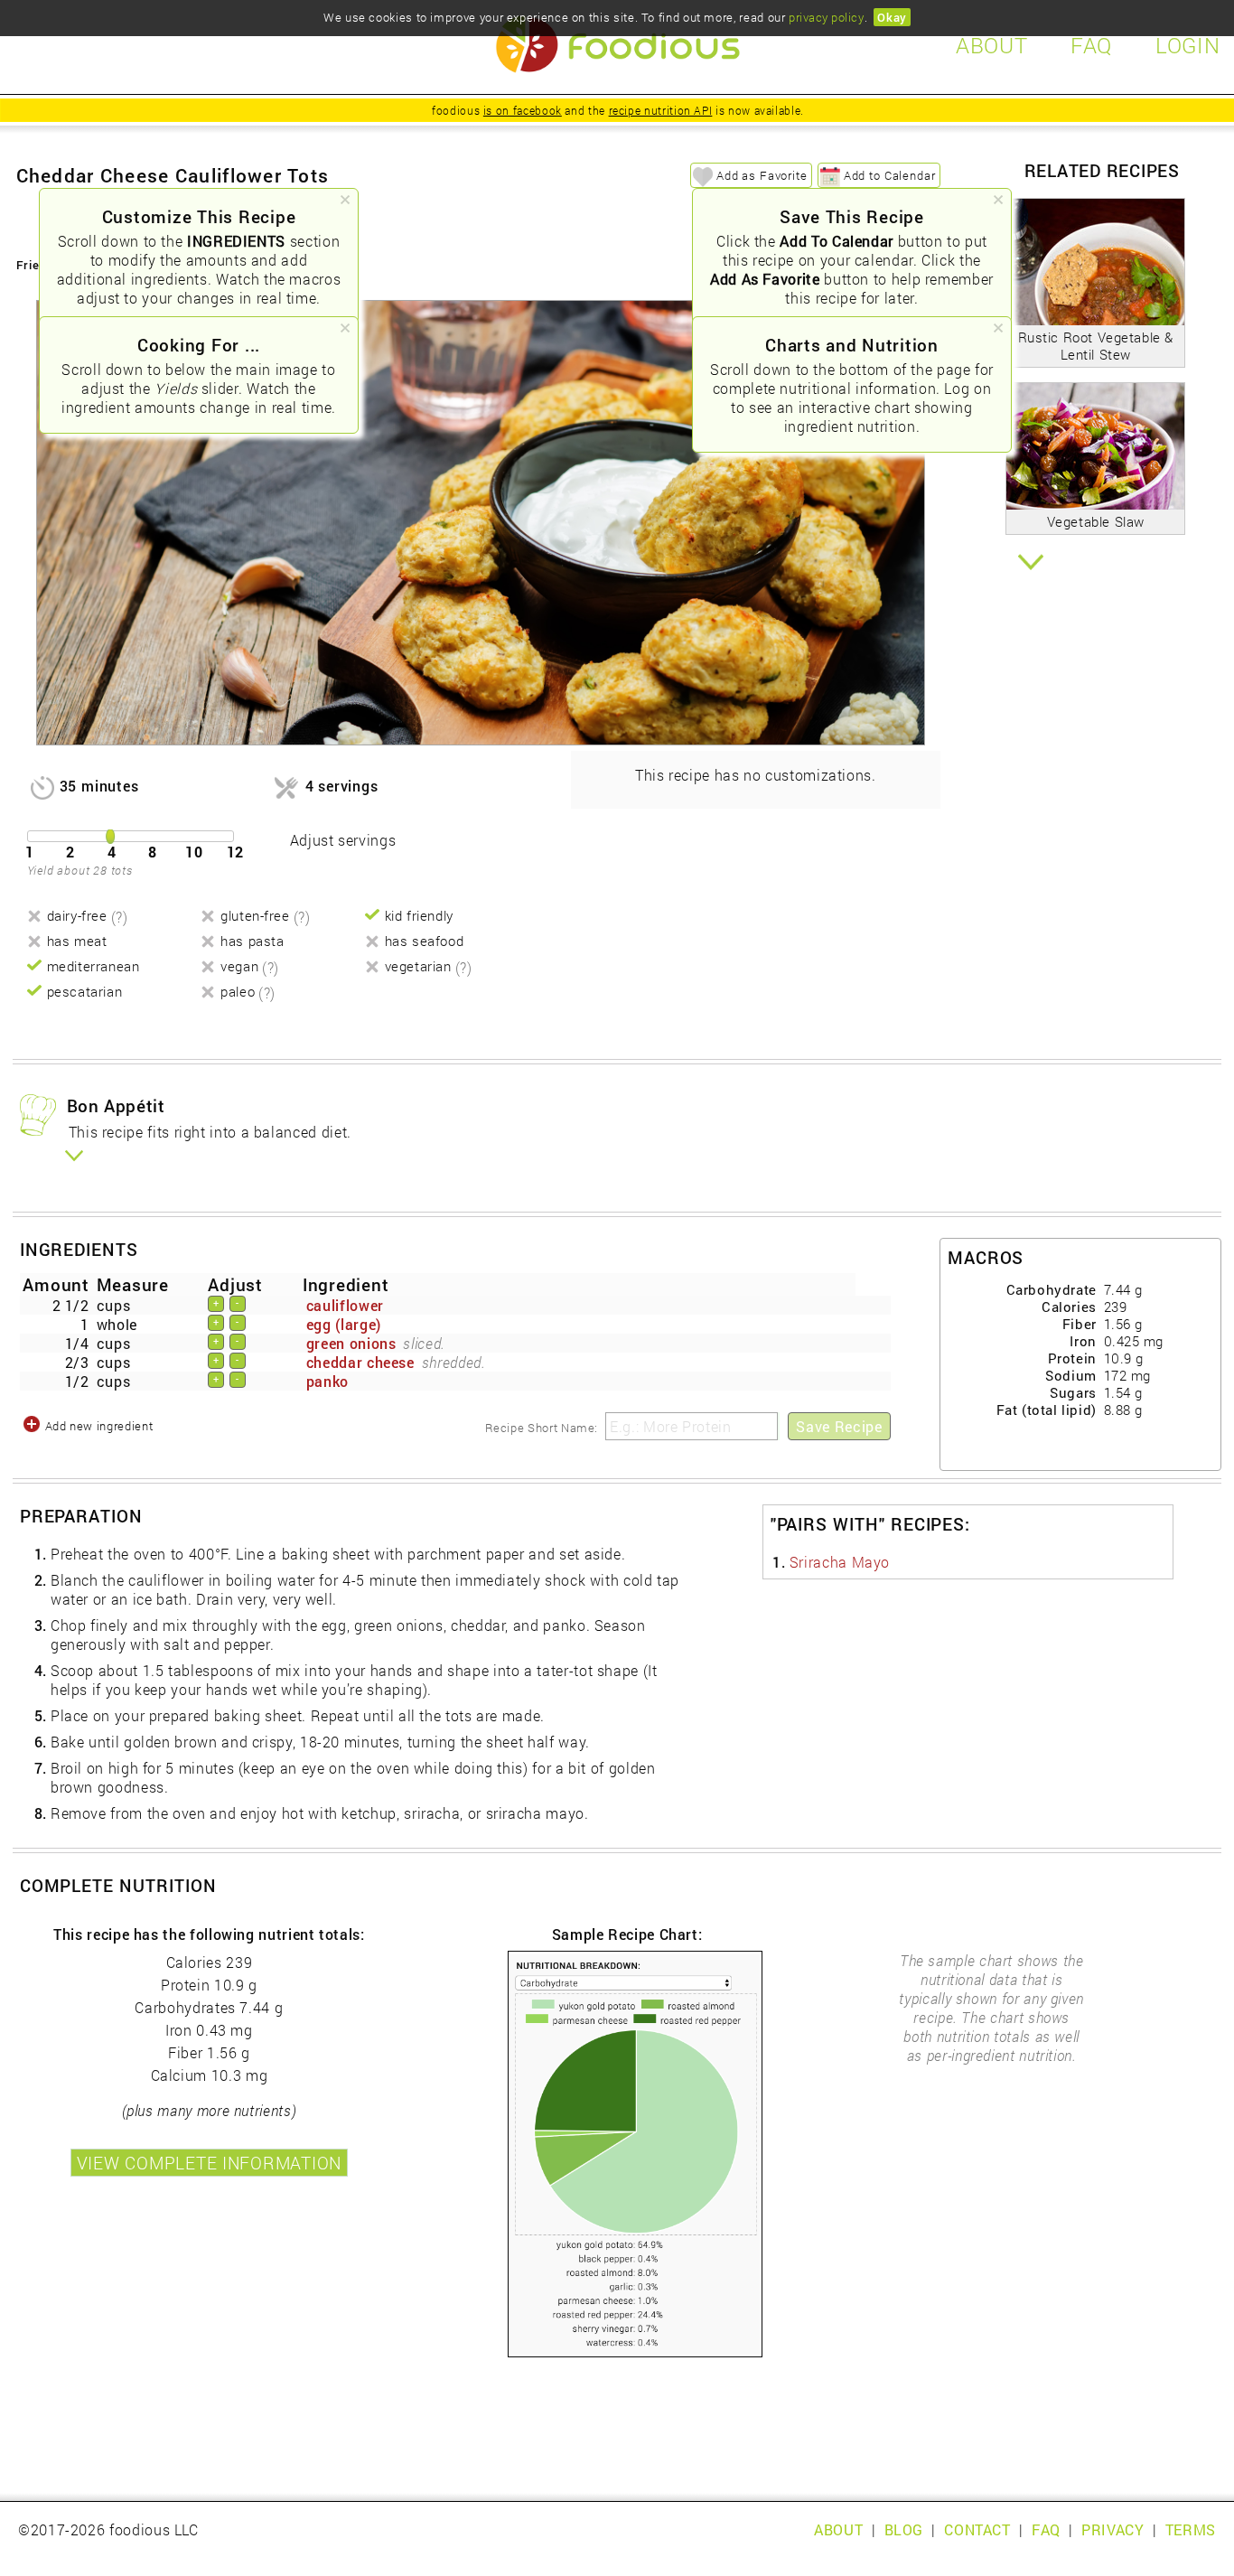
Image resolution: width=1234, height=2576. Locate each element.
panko (327, 1381)
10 (194, 852)
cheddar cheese (360, 1362)
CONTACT (977, 2529)
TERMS (1191, 2529)
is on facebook (523, 110)
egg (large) (344, 1324)
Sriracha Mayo (840, 1562)
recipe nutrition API (661, 110)
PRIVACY (1112, 2529)
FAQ (1046, 2529)
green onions (351, 1343)
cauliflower (345, 1305)
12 (236, 852)
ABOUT (838, 2529)
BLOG (904, 2529)
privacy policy (826, 17)
